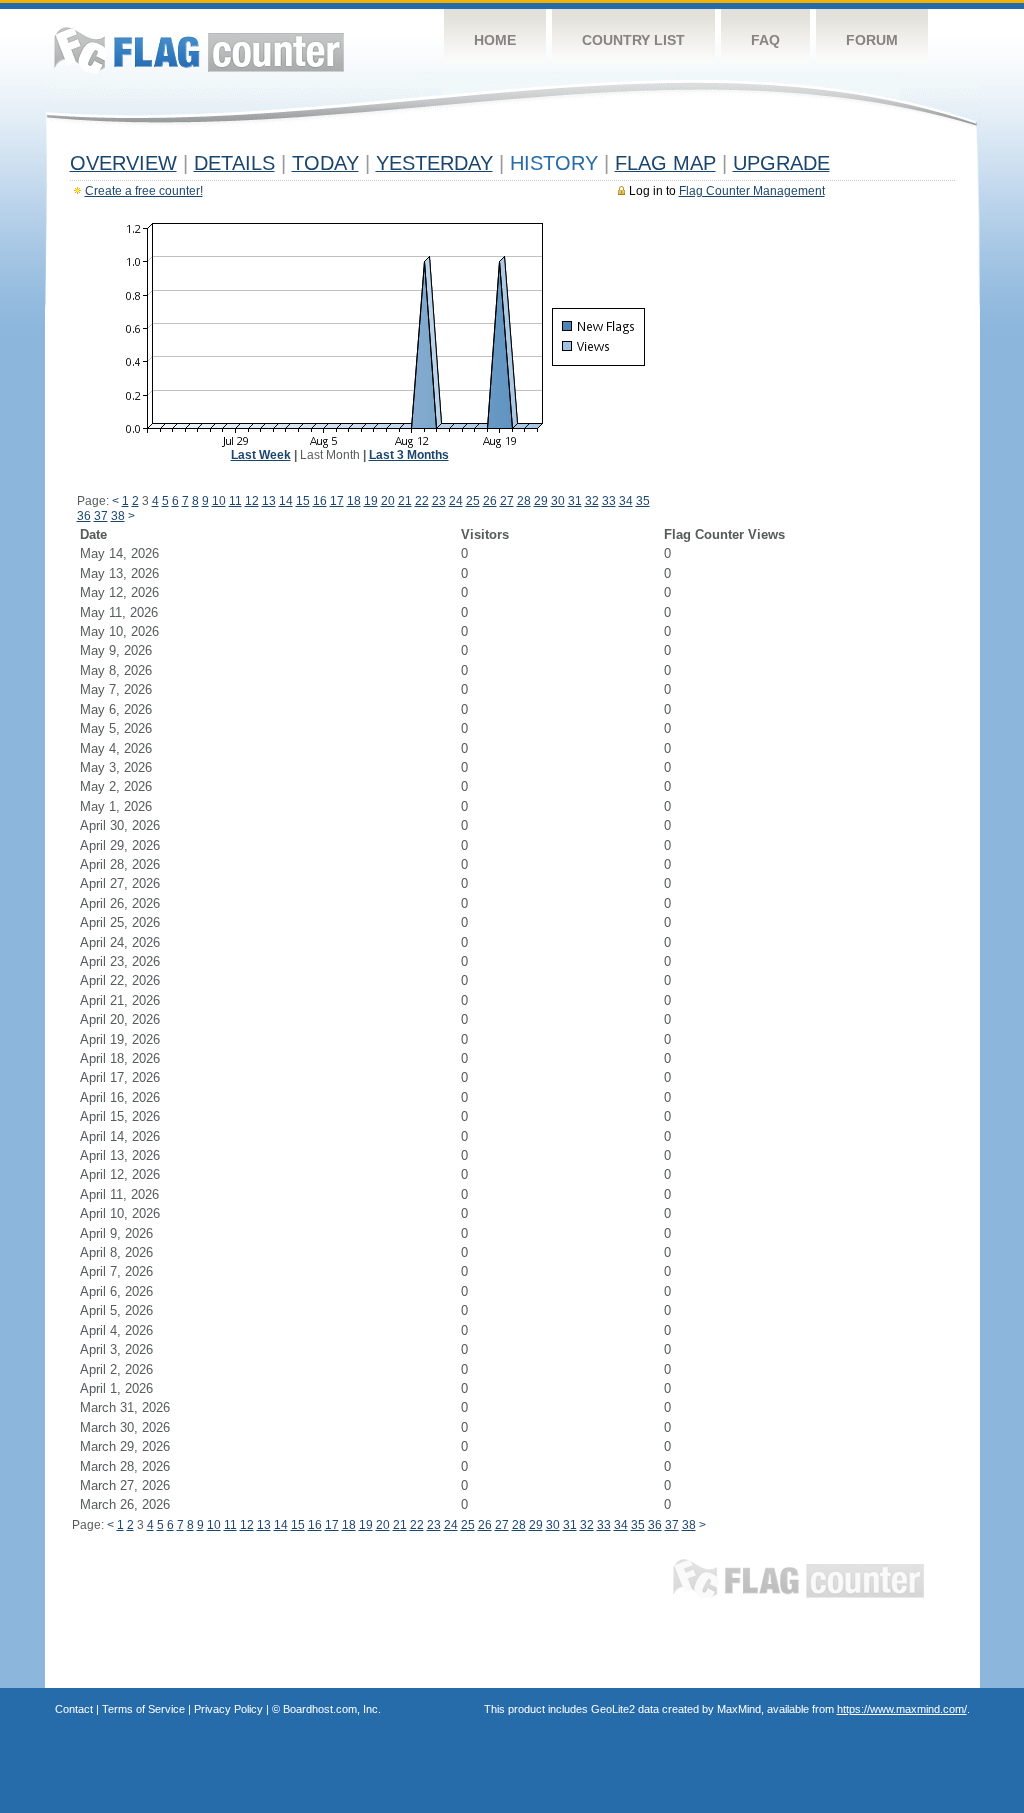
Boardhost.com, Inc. (332, 1709)
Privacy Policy (228, 1709)
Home (495, 40)
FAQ (765, 40)
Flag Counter (199, 49)
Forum (872, 40)
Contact (74, 1709)
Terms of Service (143, 1709)
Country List (633, 40)
